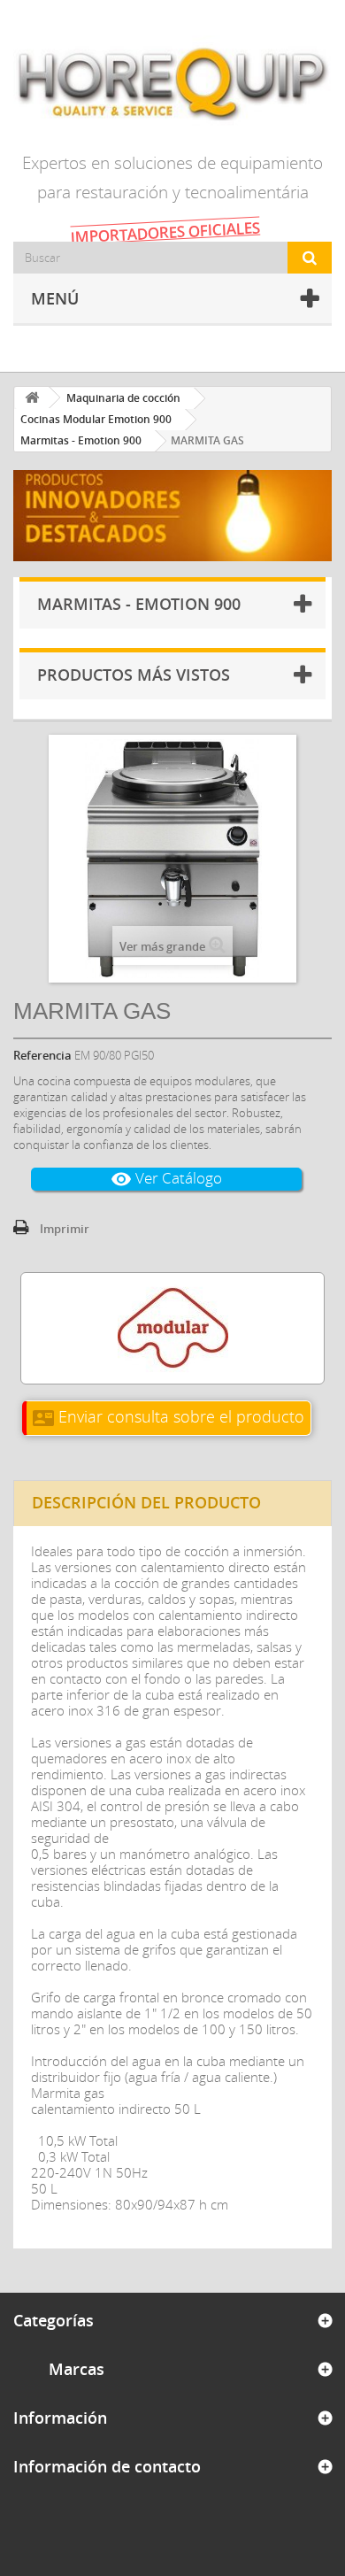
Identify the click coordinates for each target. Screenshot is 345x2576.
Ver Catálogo (166, 1179)
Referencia (42, 1055)
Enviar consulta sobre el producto (169, 1416)
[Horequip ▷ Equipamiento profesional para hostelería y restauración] (172, 83)
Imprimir (65, 1229)
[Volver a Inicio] (32, 398)
